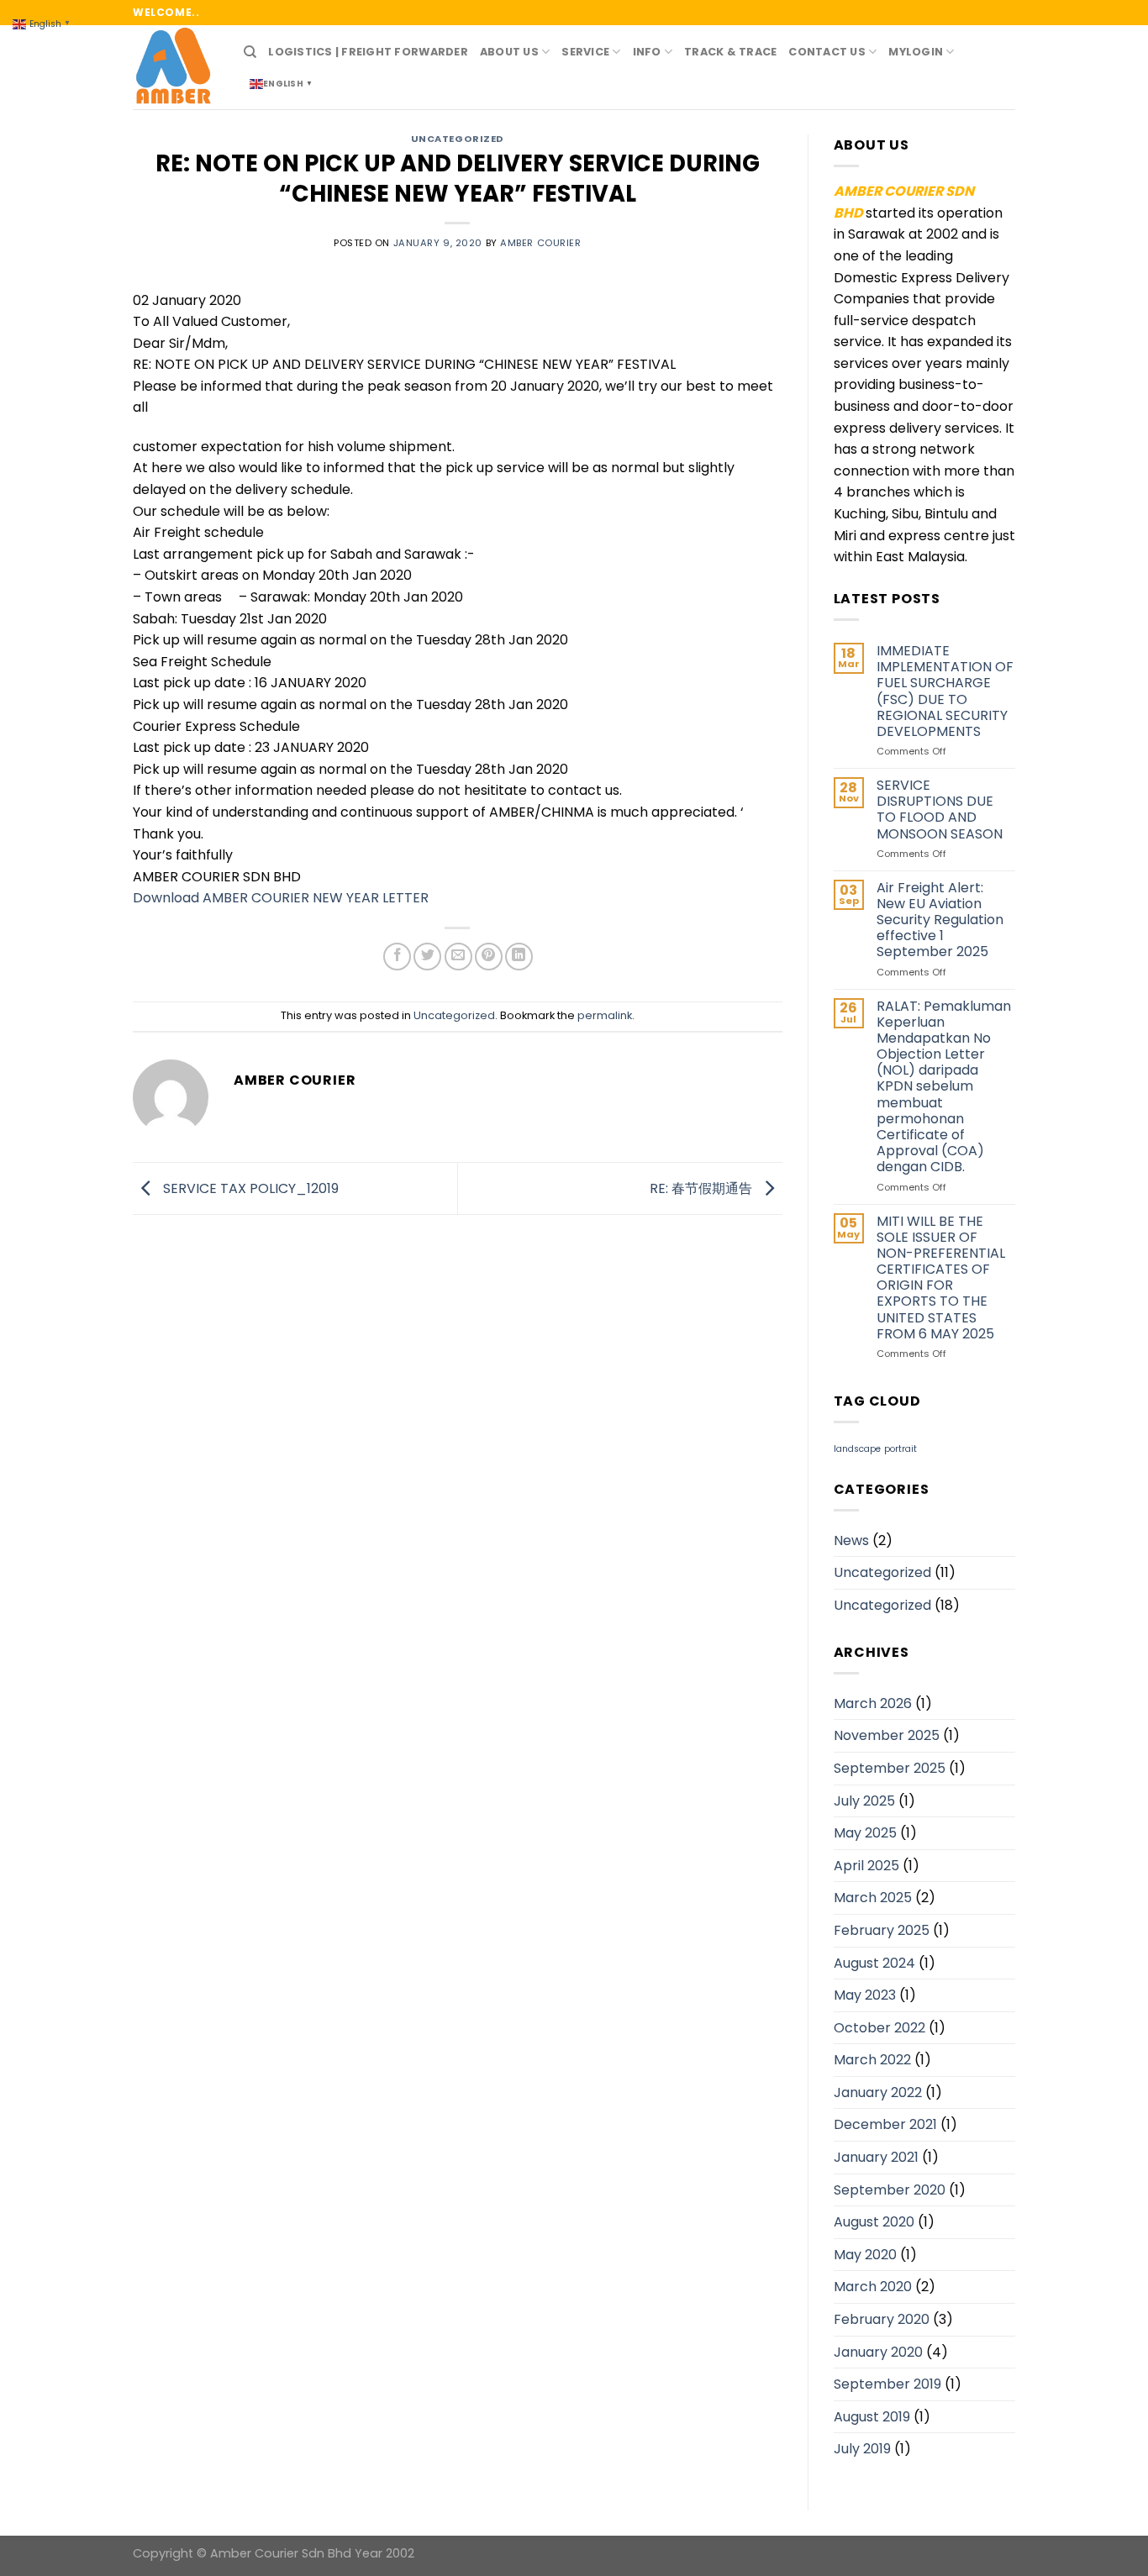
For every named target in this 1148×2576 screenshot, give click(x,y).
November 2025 (887, 1735)
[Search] (250, 52)
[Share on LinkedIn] (519, 957)
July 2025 (864, 1801)
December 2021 (885, 2124)
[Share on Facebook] (397, 957)
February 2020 (882, 2319)
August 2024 (874, 1963)
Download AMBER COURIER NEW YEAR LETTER (281, 898)
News (851, 1540)
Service (585, 52)
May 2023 (865, 1995)
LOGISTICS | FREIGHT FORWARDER (368, 52)
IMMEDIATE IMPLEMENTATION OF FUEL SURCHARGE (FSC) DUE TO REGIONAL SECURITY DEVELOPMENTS (945, 691)
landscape (857, 1449)
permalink (605, 1015)
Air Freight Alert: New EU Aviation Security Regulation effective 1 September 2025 (940, 920)
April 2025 (866, 1866)
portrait (900, 1449)
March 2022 (872, 2060)
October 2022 (879, 2028)
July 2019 (862, 2449)
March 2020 (873, 2287)
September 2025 (890, 1768)
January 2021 (876, 2157)
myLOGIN (916, 52)
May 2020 (865, 2255)
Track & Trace (730, 52)
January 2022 (878, 2092)
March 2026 (873, 1703)
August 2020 (874, 2222)
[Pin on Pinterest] (489, 957)
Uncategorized (458, 139)
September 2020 (890, 2190)
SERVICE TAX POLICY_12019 (249, 1188)
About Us (509, 52)
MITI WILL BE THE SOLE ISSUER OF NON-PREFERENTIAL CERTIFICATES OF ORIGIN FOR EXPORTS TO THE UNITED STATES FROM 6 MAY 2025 (941, 1278)
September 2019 (887, 2384)
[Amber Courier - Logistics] (176, 67)
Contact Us (827, 52)
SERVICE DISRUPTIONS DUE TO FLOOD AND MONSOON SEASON (940, 810)
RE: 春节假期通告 (703, 1188)
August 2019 (872, 2417)
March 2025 (873, 1898)
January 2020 (878, 2352)
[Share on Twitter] (427, 957)
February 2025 (882, 1930)
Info (647, 52)
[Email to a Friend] (458, 957)
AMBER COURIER (540, 243)
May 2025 (865, 1833)
